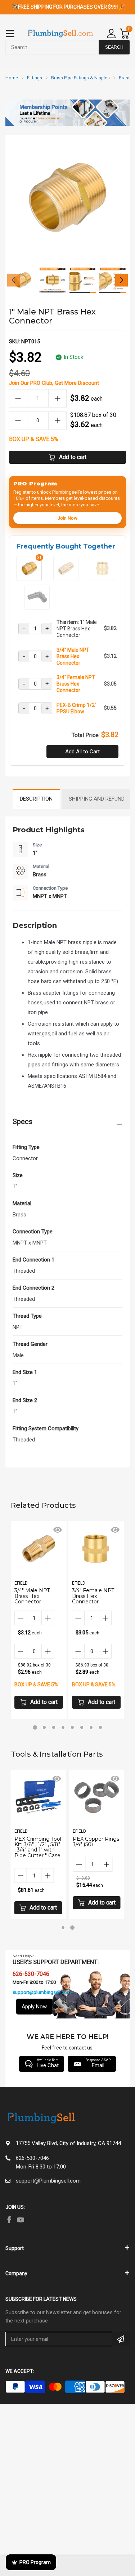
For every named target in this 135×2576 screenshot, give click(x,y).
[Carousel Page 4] (63, 1727)
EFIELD (21, 1583)
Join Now (67, 518)
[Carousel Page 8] (100, 1727)
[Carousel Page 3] (54, 1727)
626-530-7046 (32, 2158)
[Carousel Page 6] (82, 1727)
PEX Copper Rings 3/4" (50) (96, 1842)
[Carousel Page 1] (63, 1928)
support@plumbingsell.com (42, 1992)
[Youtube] (21, 2220)
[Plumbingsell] (60, 34)
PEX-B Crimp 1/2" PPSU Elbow (76, 708)
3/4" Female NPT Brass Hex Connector (76, 684)
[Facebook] (9, 2220)
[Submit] (121, 2339)
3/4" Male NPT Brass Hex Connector (73, 656)
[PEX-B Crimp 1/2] (37, 607)
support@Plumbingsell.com (48, 2181)
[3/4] (66, 578)
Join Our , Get (54, 383)
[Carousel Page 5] (72, 1727)
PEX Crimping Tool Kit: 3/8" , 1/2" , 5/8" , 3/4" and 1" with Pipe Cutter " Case (38, 1847)
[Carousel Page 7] (91, 1727)
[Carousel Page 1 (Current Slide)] (35, 1727)
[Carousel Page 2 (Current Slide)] (72, 1928)
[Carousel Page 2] (44, 1727)
